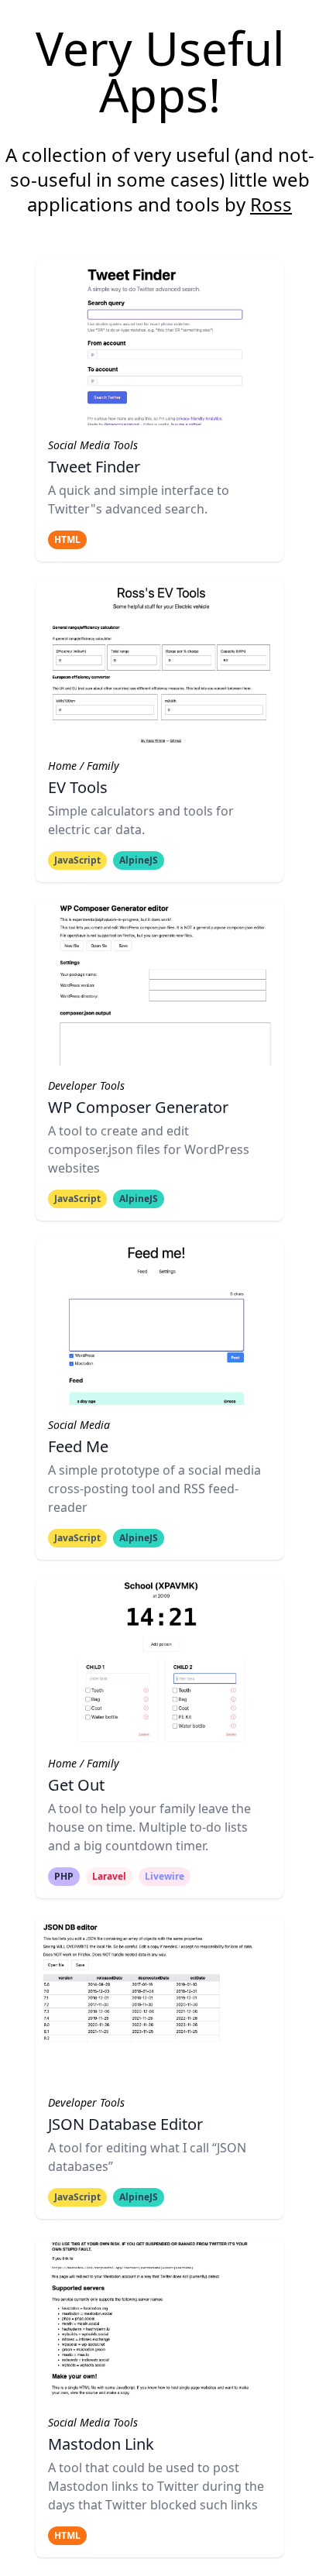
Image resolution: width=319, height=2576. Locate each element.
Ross (271, 204)
